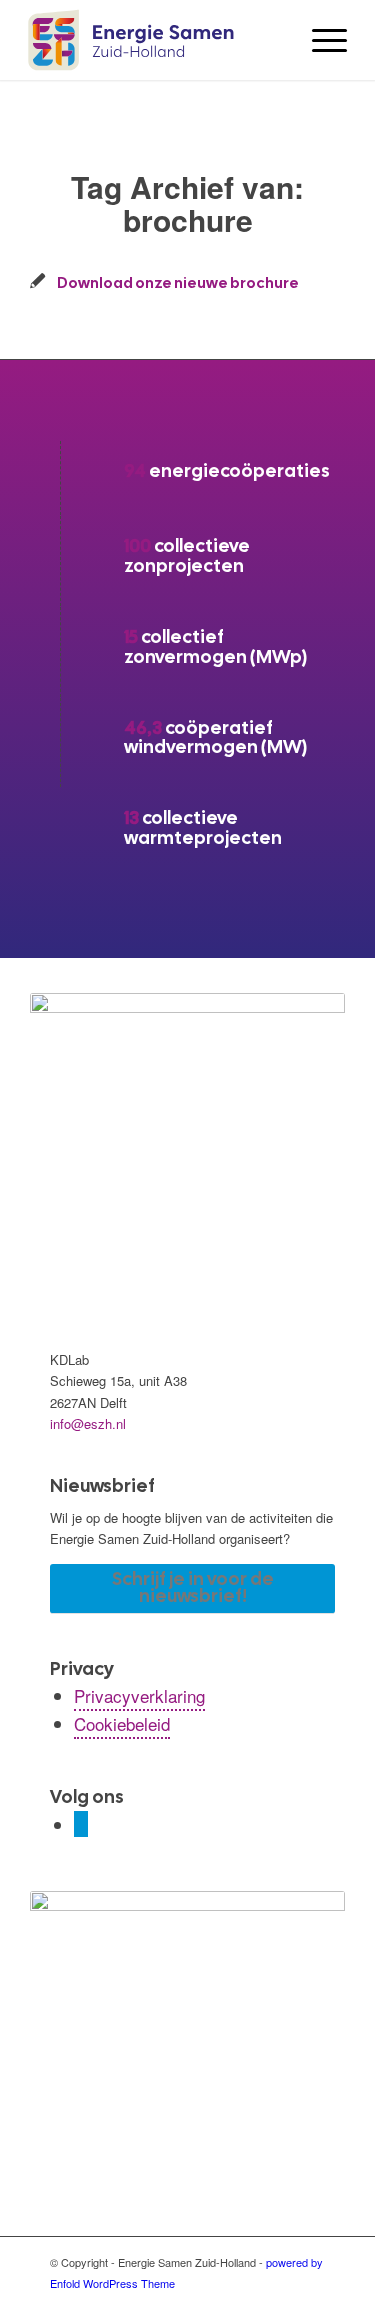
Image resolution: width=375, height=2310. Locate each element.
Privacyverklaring (139, 1695)
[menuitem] (319, 40)
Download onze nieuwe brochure (178, 282)
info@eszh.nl (88, 1423)
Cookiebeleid (122, 1723)
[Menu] (319, 40)
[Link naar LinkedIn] (81, 1824)
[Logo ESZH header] (155, 40)
